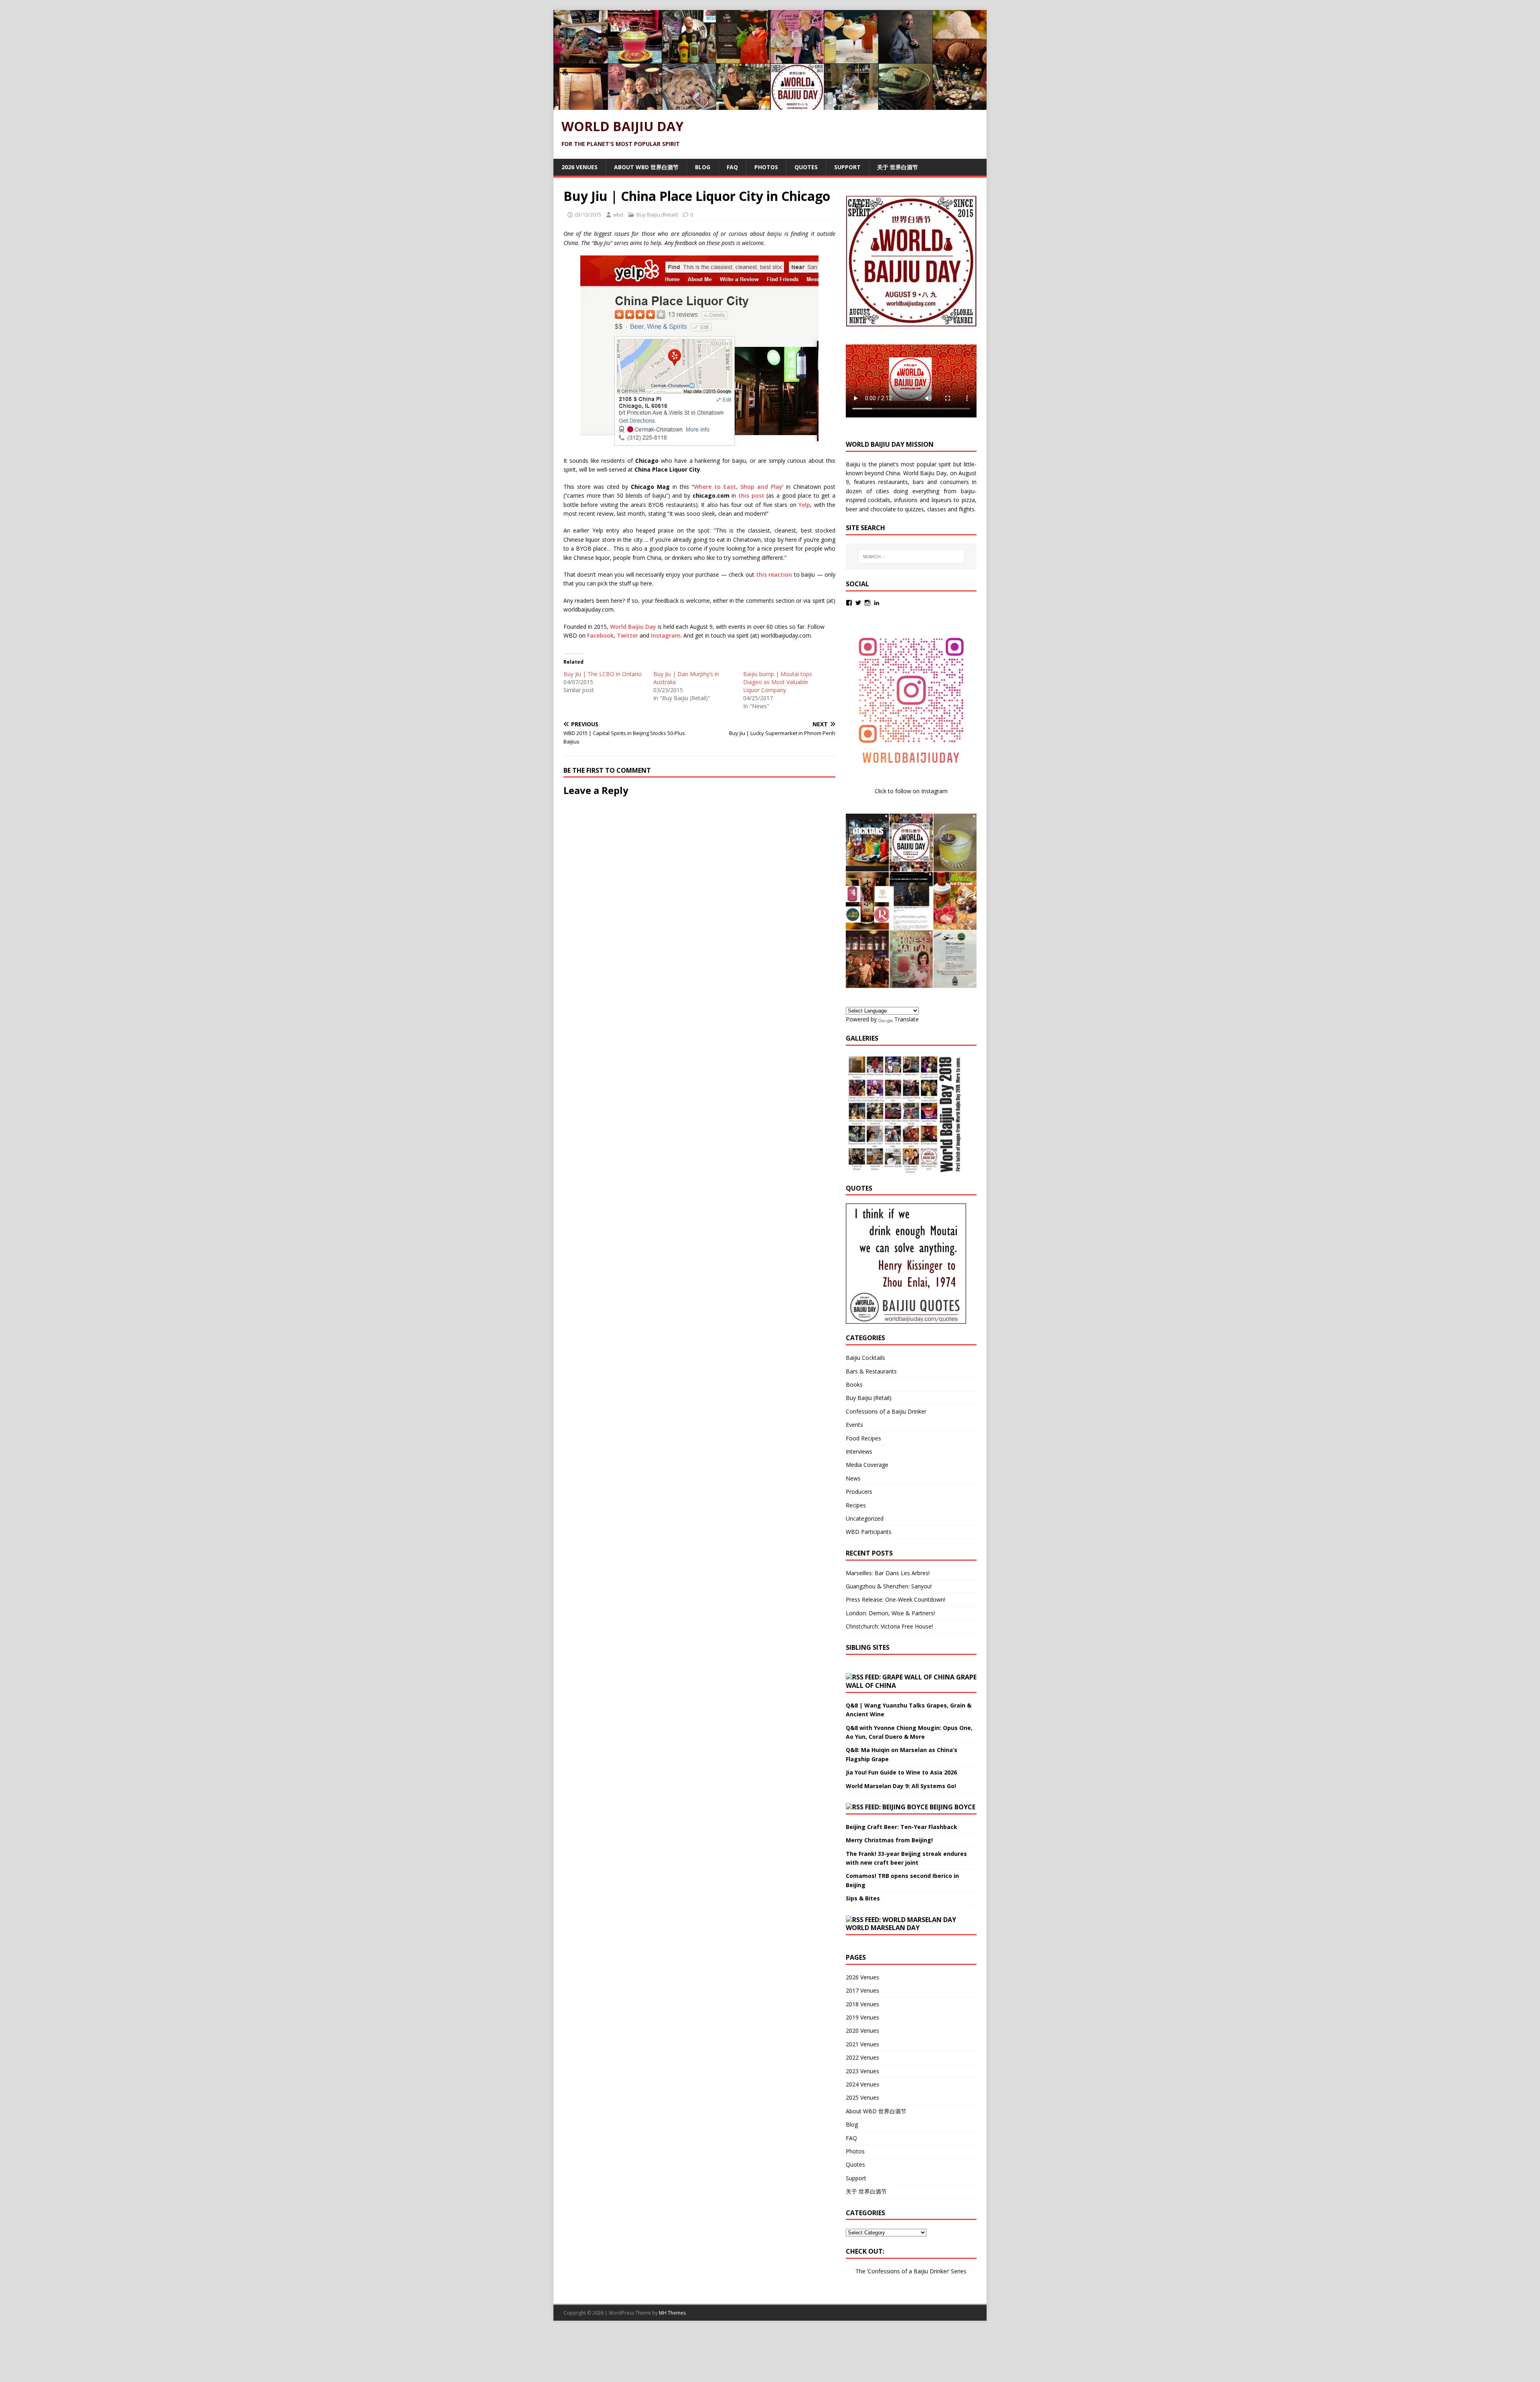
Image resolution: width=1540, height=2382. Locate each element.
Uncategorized (865, 1518)
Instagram (666, 635)
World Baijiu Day (633, 627)
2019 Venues (862, 2017)
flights (967, 509)
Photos (766, 167)
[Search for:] (911, 557)
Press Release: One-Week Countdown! (896, 1599)
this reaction (774, 574)
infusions (906, 500)
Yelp (804, 505)
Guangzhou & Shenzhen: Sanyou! (889, 1586)
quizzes (914, 509)
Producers (859, 1492)
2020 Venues (862, 2031)
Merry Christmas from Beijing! (889, 1840)
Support (847, 167)
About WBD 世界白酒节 (646, 167)
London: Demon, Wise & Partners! (890, 1613)
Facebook (600, 635)
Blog (703, 167)
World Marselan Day (883, 1928)
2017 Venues (862, 1990)
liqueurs (942, 500)
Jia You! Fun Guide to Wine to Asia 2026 (901, 1772)
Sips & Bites (863, 1898)
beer (852, 509)
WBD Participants (869, 1532)
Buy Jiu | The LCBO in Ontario (603, 674)
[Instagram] (867, 603)
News (853, 1478)
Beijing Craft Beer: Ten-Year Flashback (902, 1827)
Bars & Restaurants (871, 1371)
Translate (907, 1019)
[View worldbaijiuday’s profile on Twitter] (858, 603)
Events (854, 1425)
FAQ (732, 167)
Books (854, 1384)
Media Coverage (867, 1465)
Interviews (859, 1451)
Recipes (856, 1505)
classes (937, 509)
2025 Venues (862, 2097)
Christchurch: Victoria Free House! (889, 1626)
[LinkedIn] (877, 603)
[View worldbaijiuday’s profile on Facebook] (849, 603)
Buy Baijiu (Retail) (657, 215)
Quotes (806, 167)
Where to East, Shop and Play (738, 487)
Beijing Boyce (952, 1807)
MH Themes (672, 2313)
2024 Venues (862, 2084)
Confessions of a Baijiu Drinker (886, 1411)
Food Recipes (863, 1438)
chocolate (883, 509)
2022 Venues (862, 2057)
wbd (618, 215)
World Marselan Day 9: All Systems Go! (901, 1786)
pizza (968, 500)
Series (959, 2271)
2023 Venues (862, 2071)
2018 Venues (862, 2004)
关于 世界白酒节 (898, 167)
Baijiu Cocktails (865, 1358)
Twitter (627, 635)
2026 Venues (580, 167)
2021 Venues (862, 2044)
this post (751, 495)
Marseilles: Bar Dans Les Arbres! (888, 1573)
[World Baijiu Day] (770, 105)
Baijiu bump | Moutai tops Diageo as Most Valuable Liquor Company (778, 682)
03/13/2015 (588, 215)
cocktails (879, 500)
